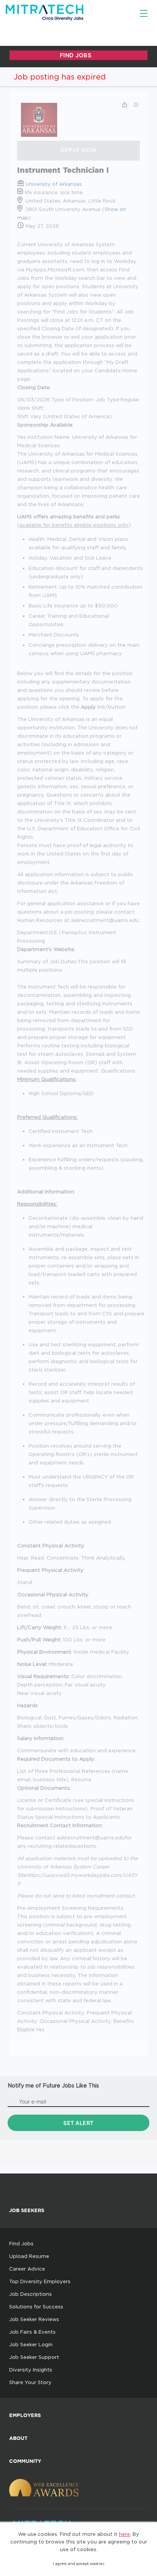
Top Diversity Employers (40, 2281)
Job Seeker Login (31, 2344)
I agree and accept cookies (79, 2564)
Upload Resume (29, 2256)
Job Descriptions (30, 2294)
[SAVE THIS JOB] (136, 105)
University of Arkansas (54, 184)
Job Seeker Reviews (34, 2319)
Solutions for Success (36, 2307)
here (124, 2534)
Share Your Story (30, 2382)
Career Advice (27, 2269)
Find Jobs (21, 2243)
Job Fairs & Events (32, 2332)
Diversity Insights (31, 2370)
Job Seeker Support (34, 2357)
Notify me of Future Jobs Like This (53, 2085)
